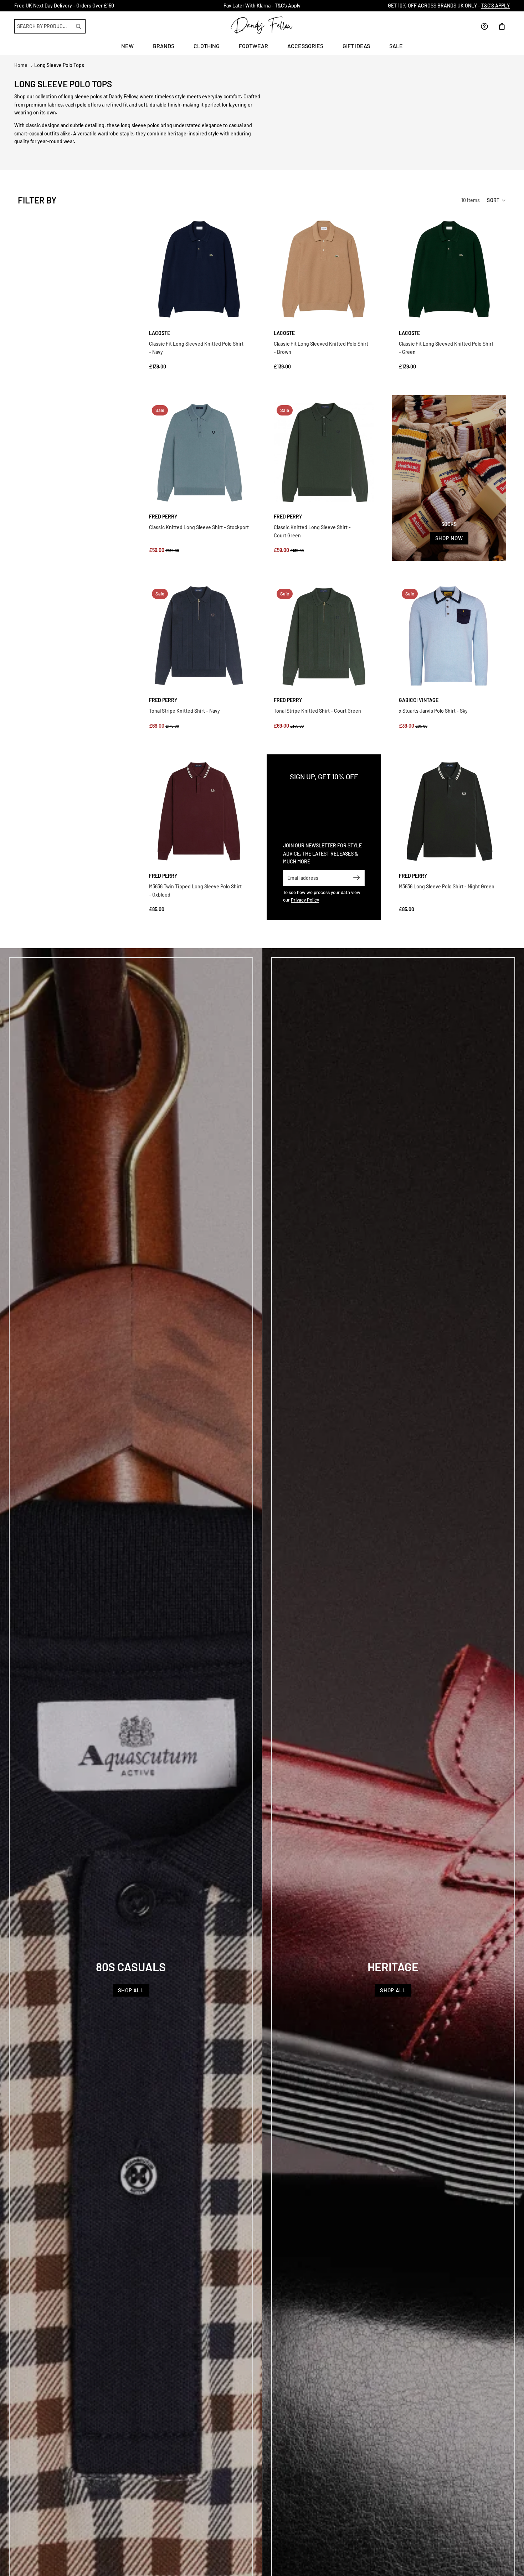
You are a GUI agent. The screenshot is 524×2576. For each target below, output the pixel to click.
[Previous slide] (157, 269)
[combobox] (44, 26)
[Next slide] (241, 269)
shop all (131, 1990)
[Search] (78, 26)
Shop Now (449, 538)
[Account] (467, 26)
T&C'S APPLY (495, 6)
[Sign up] (357, 878)
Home (21, 65)
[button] (497, 200)
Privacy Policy (305, 900)
